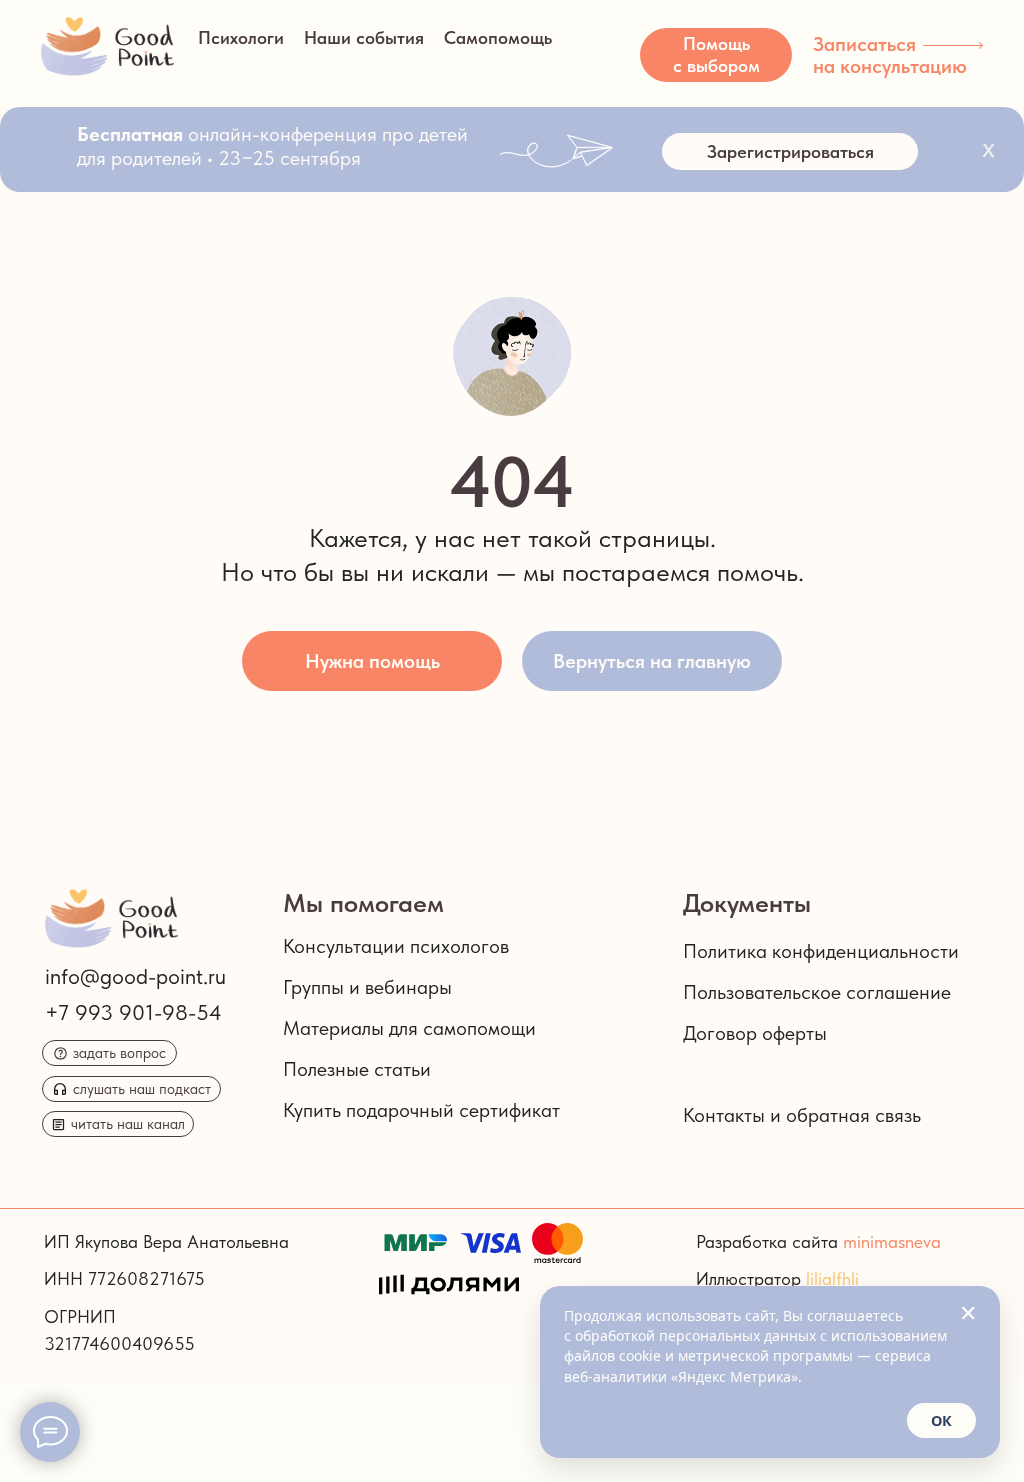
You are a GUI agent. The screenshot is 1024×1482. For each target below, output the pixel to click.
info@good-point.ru (135, 976)
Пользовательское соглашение (817, 992)
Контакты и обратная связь (802, 1115)
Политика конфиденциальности (821, 951)
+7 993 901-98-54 (133, 1012)
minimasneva (892, 1241)
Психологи (241, 37)
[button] (716, 55)
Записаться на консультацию (890, 55)
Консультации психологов (396, 946)
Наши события (364, 37)
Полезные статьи (357, 1069)
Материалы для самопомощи (409, 1028)
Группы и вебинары (367, 987)
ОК (941, 1420)
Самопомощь (498, 37)
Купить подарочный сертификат (421, 1110)
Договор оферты (755, 1033)
